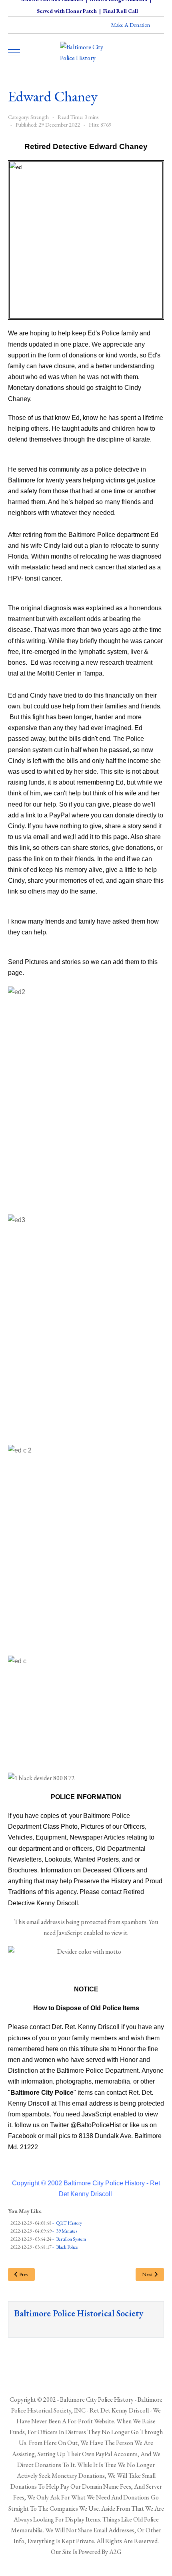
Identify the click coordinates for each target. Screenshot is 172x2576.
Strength (40, 117)
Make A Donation (131, 25)
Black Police (67, 2247)
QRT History (69, 2223)
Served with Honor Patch (67, 11)
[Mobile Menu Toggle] (14, 52)
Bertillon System (71, 2239)
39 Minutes (67, 2231)
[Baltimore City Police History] (86, 52)
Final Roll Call (121, 11)
